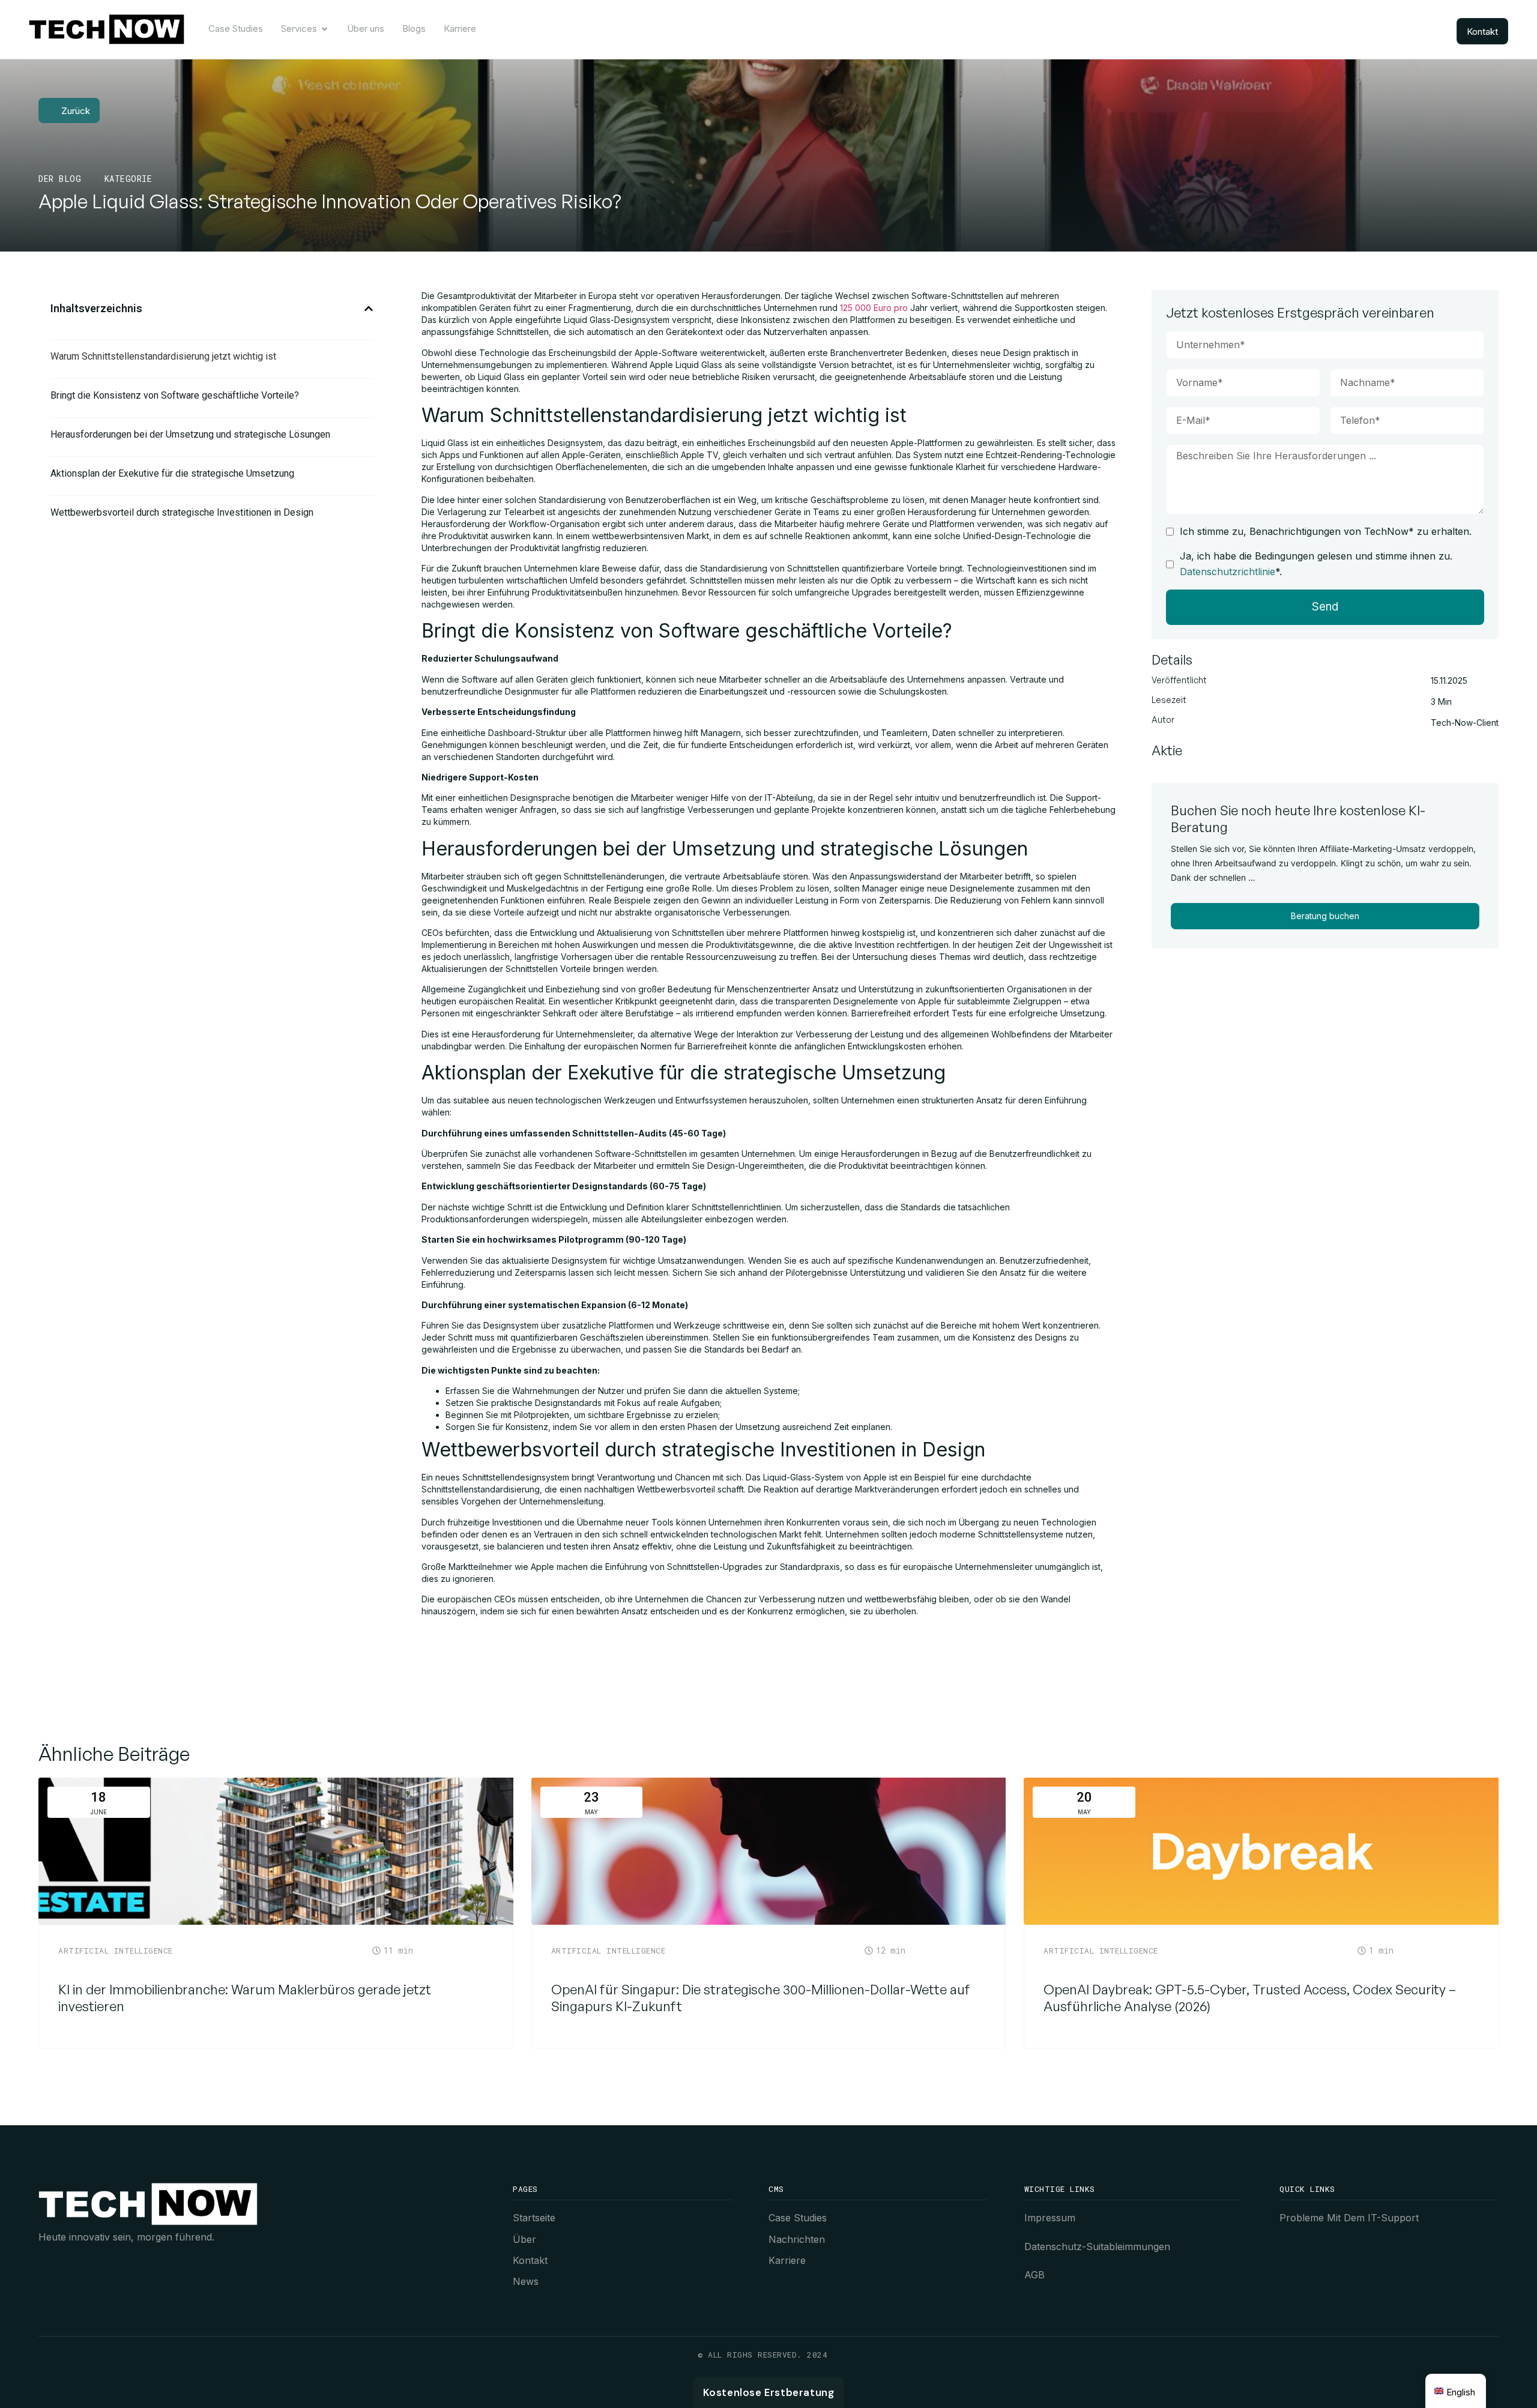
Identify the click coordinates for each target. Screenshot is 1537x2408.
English (1461, 2392)
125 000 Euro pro (874, 308)
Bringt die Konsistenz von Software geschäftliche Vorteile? (175, 395)
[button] (369, 309)
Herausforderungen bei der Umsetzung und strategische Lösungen (190, 434)
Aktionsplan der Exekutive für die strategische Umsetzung (172, 473)
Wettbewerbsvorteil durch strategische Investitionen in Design (182, 512)
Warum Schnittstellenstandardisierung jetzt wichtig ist (163, 356)
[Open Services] (325, 29)
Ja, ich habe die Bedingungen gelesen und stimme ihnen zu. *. (1316, 564)
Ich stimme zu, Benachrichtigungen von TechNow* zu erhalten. (1326, 531)
